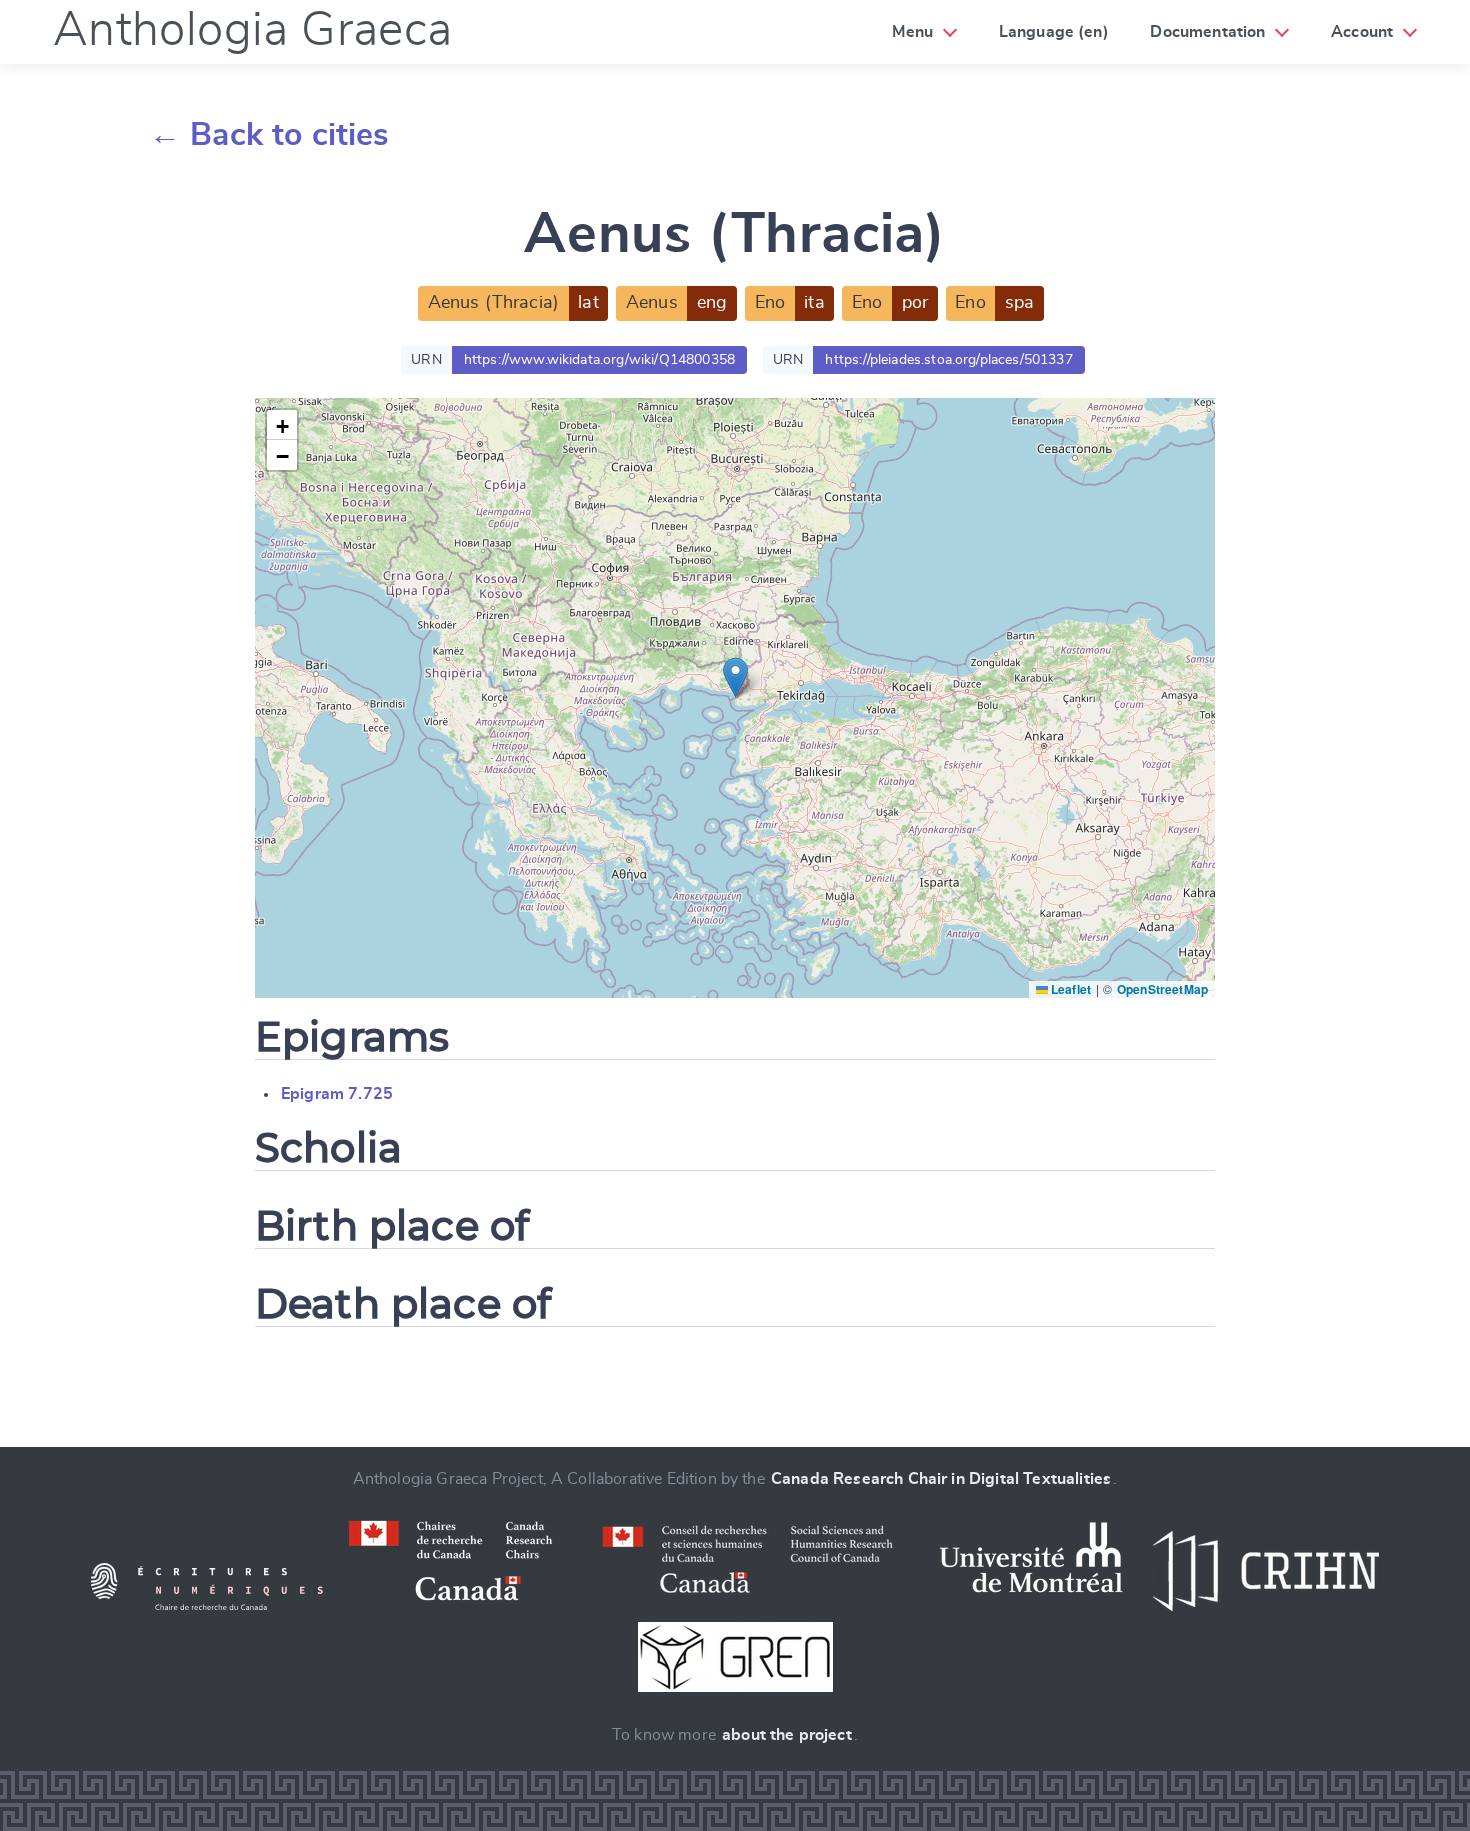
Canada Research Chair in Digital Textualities (941, 1479)
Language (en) (1054, 32)
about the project (787, 1735)
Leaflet (1069, 989)
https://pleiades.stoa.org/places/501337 (948, 360)
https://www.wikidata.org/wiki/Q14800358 (599, 360)
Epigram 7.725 (337, 1094)
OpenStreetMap (1162, 989)
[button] (735, 677)
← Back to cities (269, 135)
